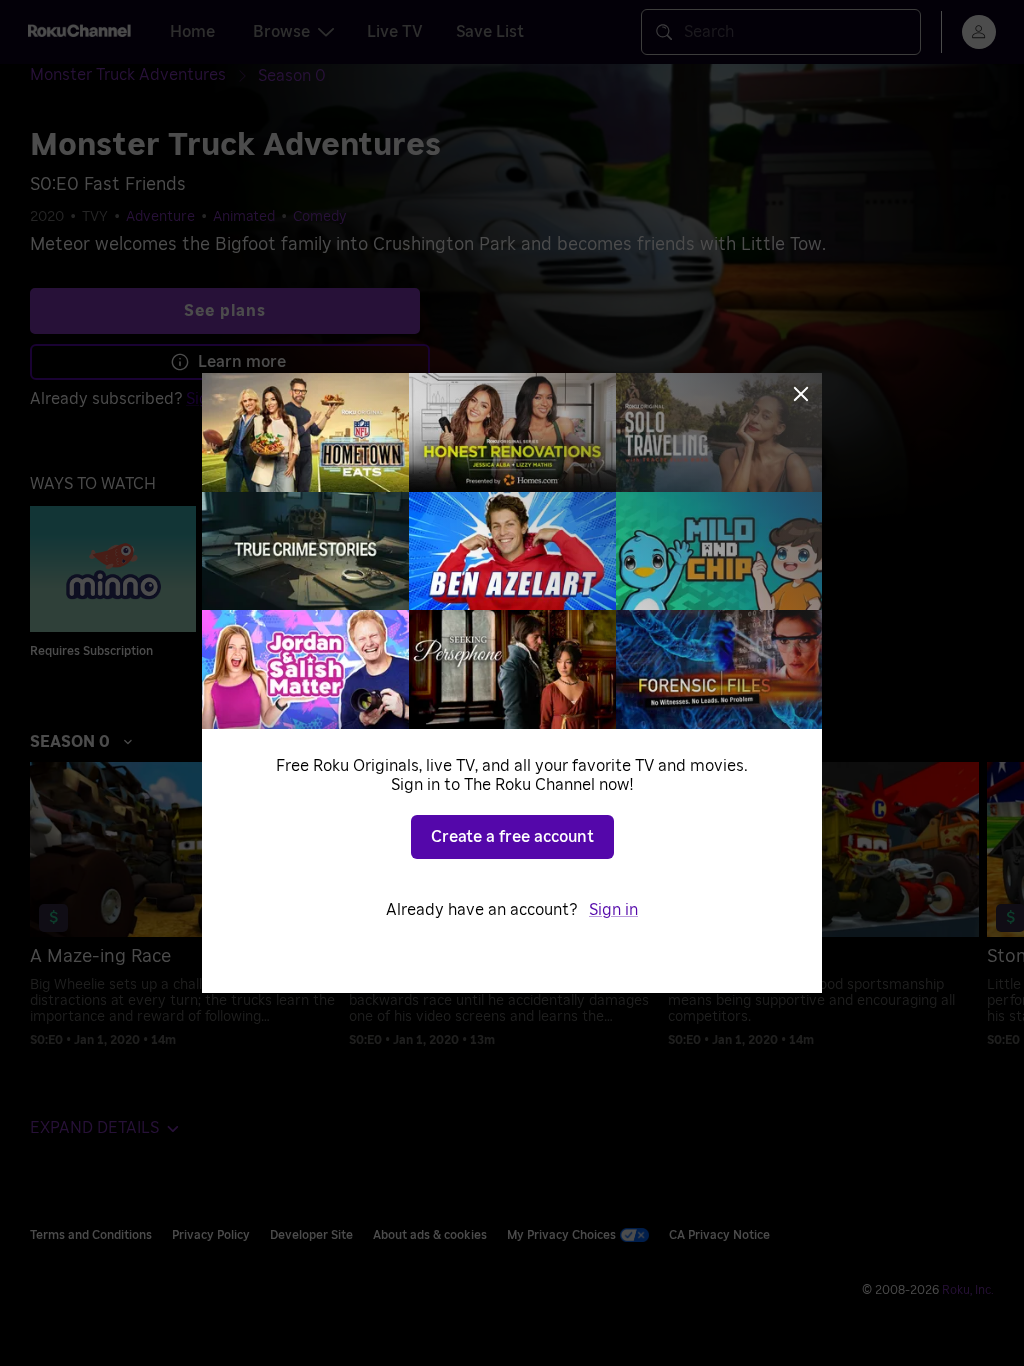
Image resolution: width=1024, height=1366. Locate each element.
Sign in (613, 910)
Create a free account (512, 837)
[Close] (801, 394)
